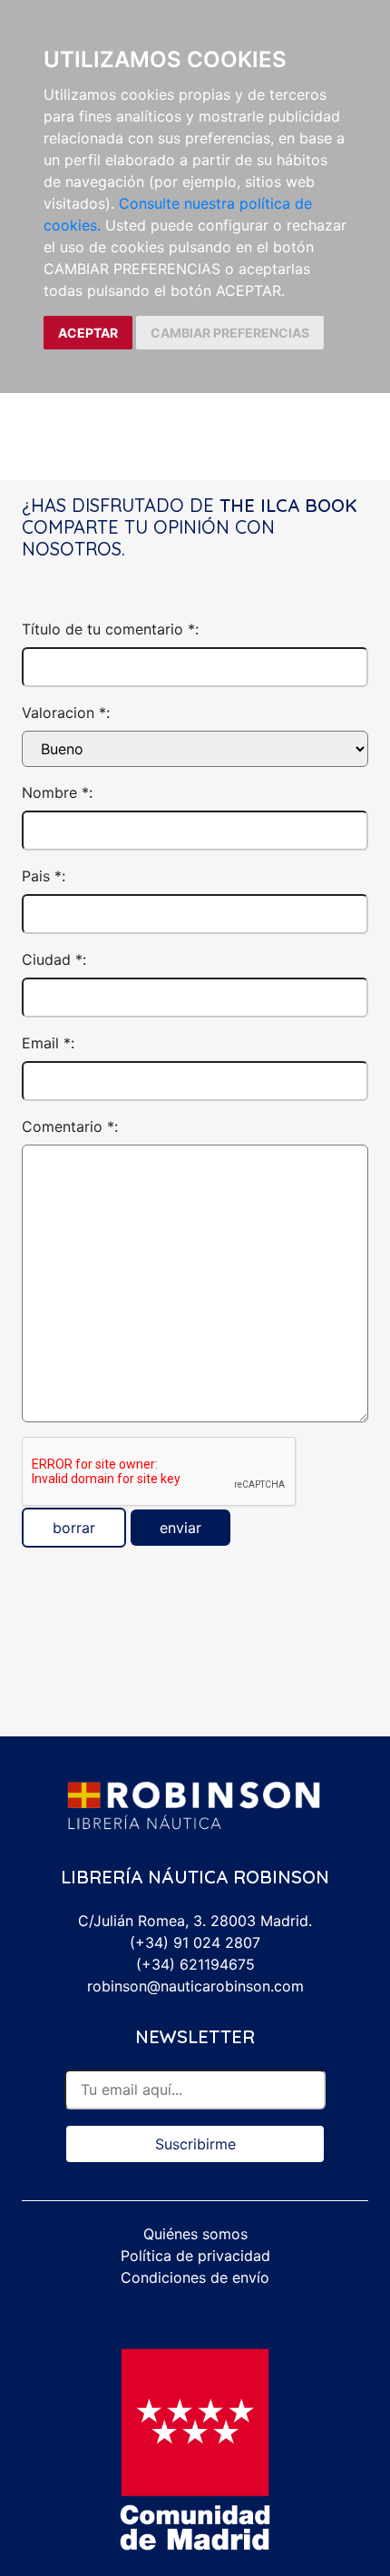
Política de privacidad (195, 2256)
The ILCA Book (288, 505)
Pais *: (44, 876)
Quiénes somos (195, 2234)
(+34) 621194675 (195, 1964)
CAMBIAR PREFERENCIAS (230, 333)
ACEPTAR (88, 333)
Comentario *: (70, 1126)
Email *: (48, 1043)
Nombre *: (57, 792)
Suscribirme (195, 2144)
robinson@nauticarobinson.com (195, 1986)
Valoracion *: (66, 713)
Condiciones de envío (195, 2277)
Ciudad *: (54, 959)
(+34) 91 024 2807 (195, 1942)
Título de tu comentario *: (110, 629)
